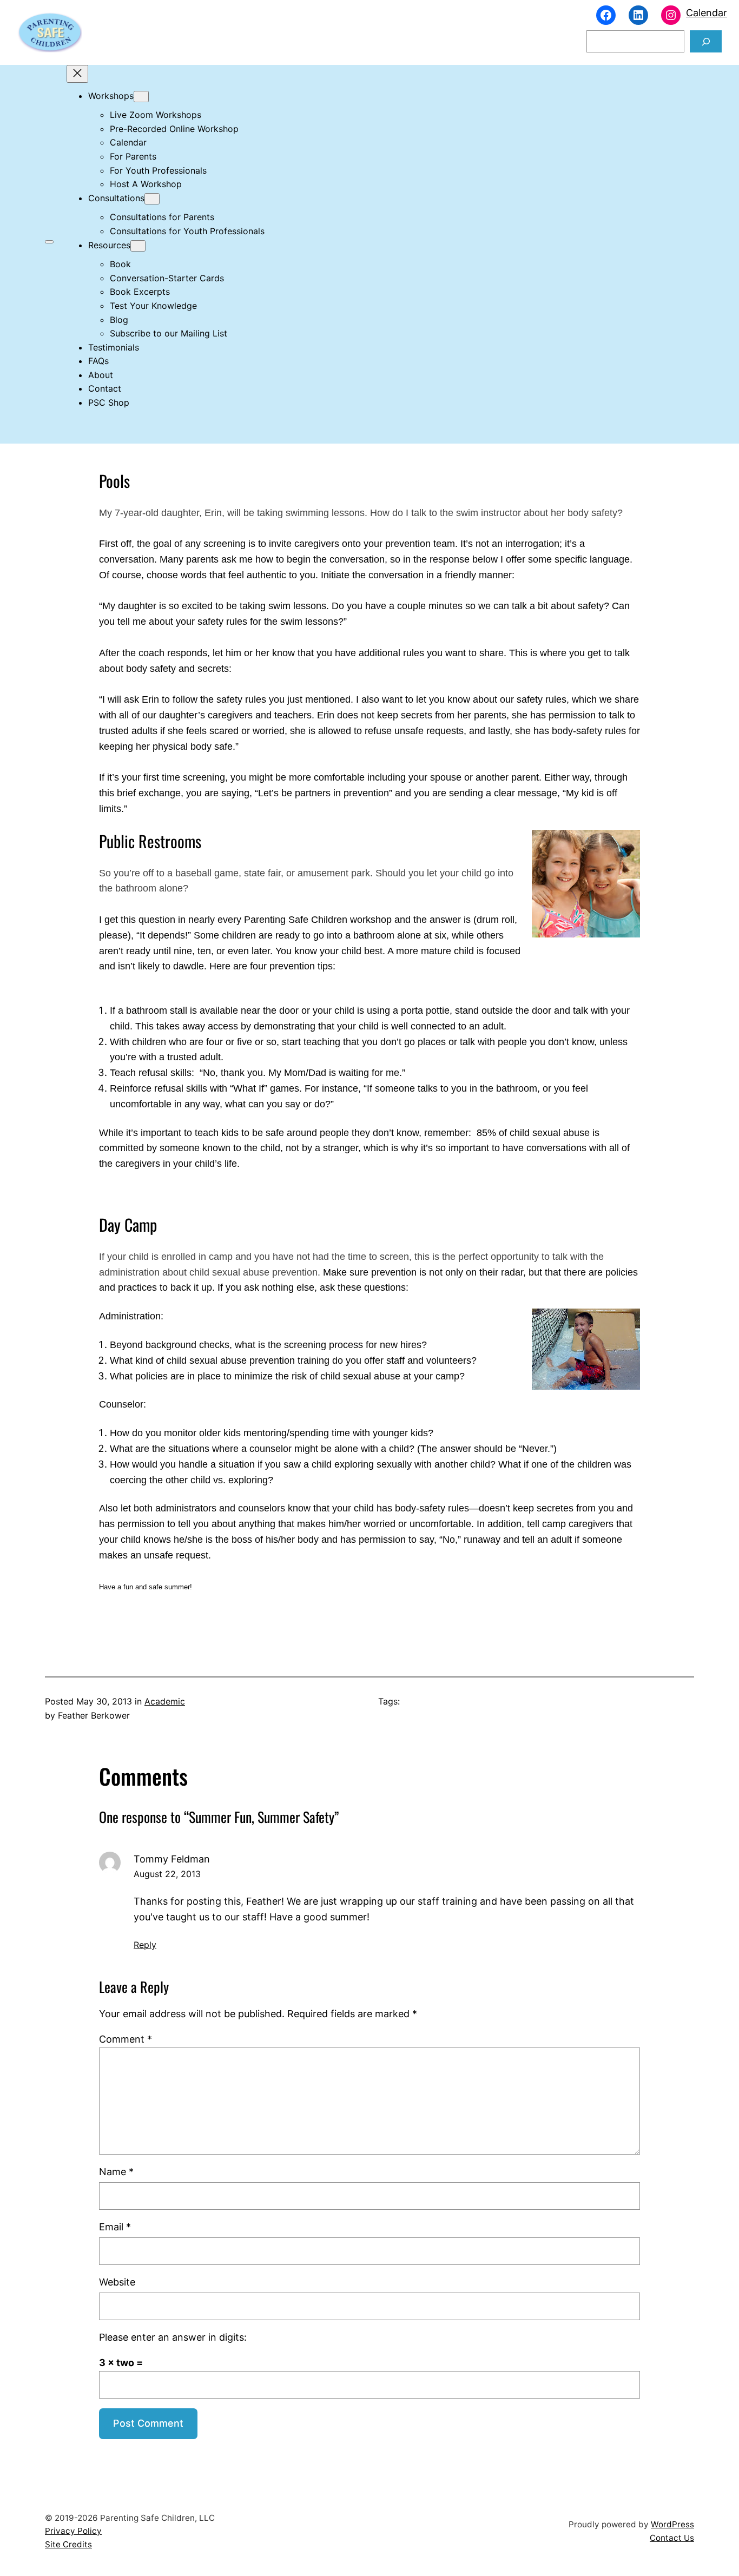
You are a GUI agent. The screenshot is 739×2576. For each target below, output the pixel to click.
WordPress (672, 2524)
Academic (165, 1701)
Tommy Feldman (172, 1859)
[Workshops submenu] (141, 97)
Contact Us (672, 2538)
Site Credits (68, 2544)
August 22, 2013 (167, 1874)
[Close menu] (77, 74)
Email (115, 2227)
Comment (126, 2039)
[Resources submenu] (138, 246)
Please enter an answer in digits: (173, 2337)
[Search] (706, 41)
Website (117, 2282)
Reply (145, 1945)
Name (116, 2172)
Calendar (707, 13)
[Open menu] (49, 242)
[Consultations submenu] (152, 199)
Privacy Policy (73, 2531)
